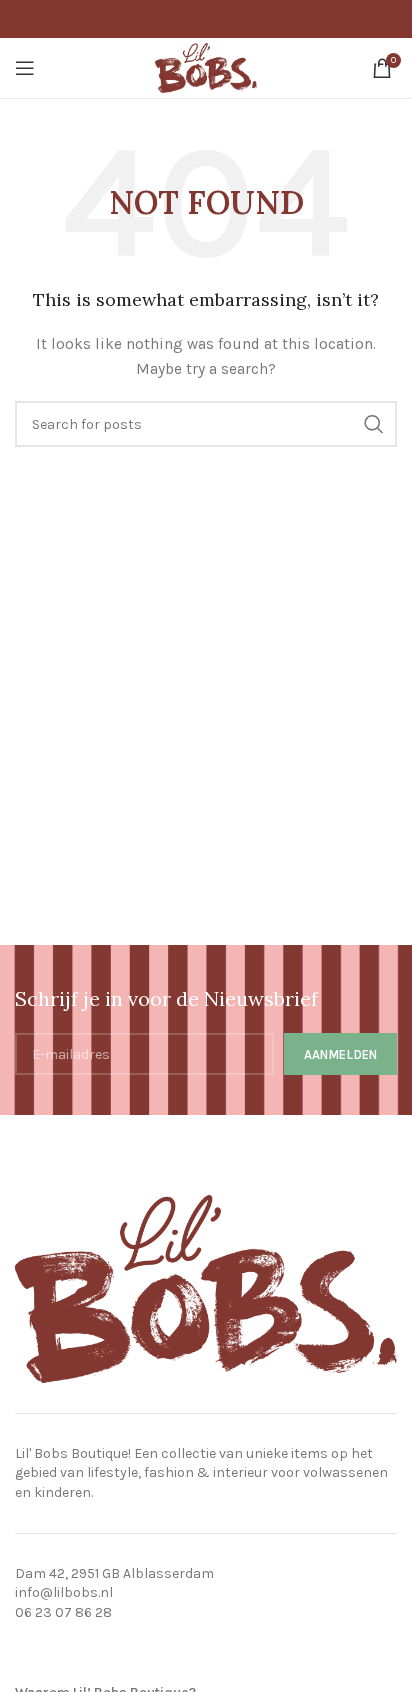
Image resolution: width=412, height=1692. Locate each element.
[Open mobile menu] (25, 68)
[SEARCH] (374, 424)
